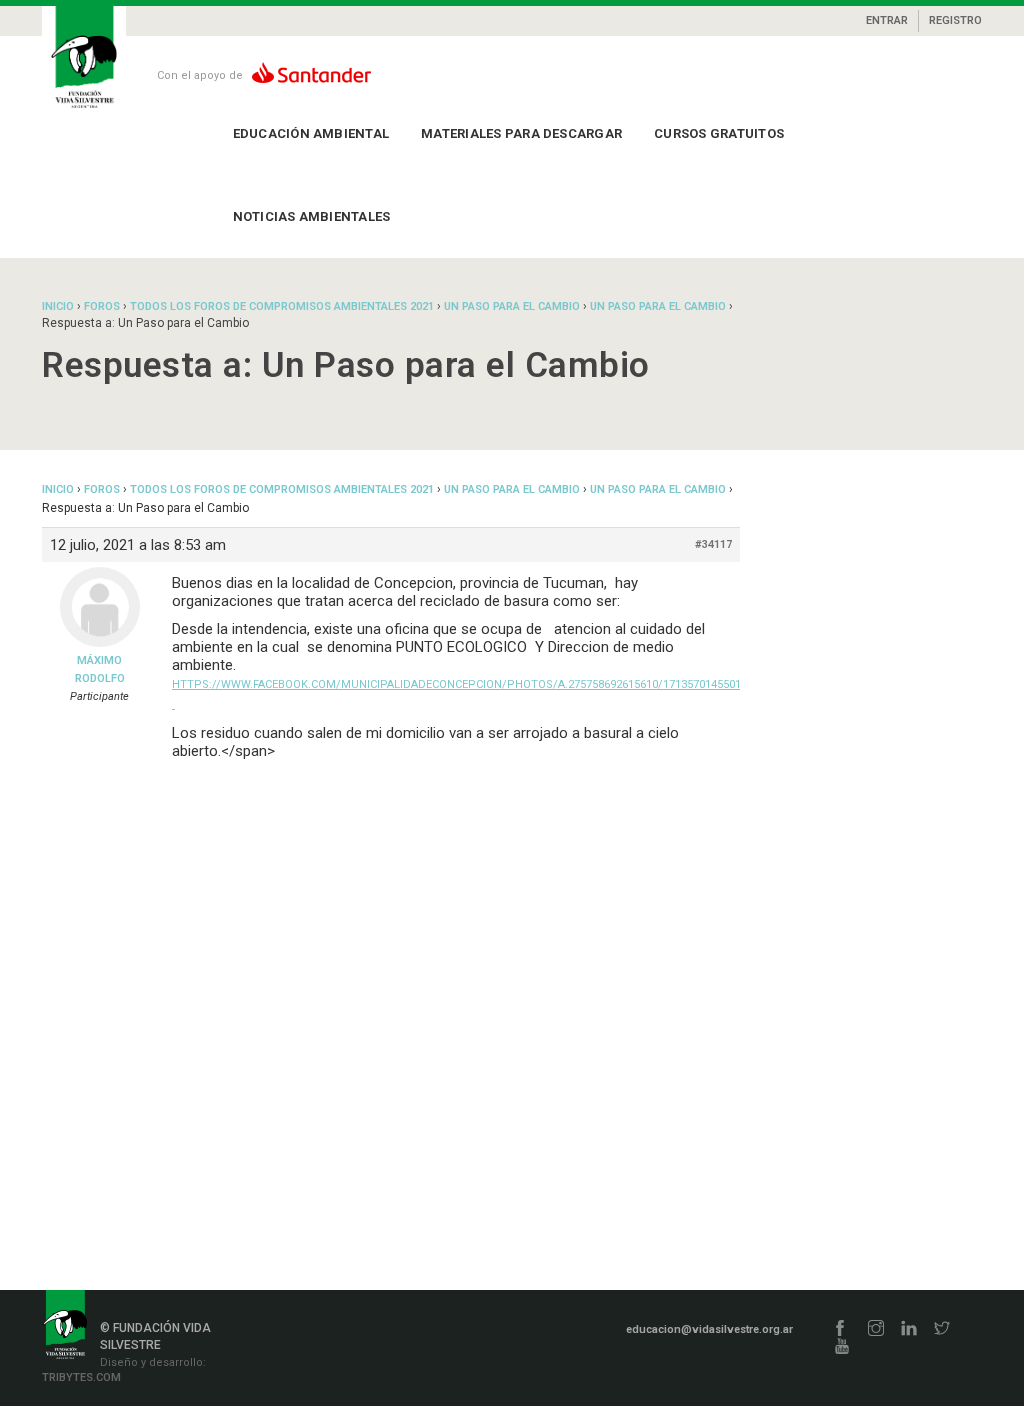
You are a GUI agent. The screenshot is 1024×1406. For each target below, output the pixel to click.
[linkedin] (909, 1329)
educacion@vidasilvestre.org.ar (709, 1329)
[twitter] (942, 1329)
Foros (102, 306)
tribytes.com (81, 1377)
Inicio (58, 306)
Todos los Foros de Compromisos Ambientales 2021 (282, 306)
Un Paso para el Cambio (512, 306)
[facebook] (840, 1329)
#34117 (713, 544)
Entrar (887, 20)
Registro (955, 20)
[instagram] (876, 1329)
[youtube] (842, 1347)
